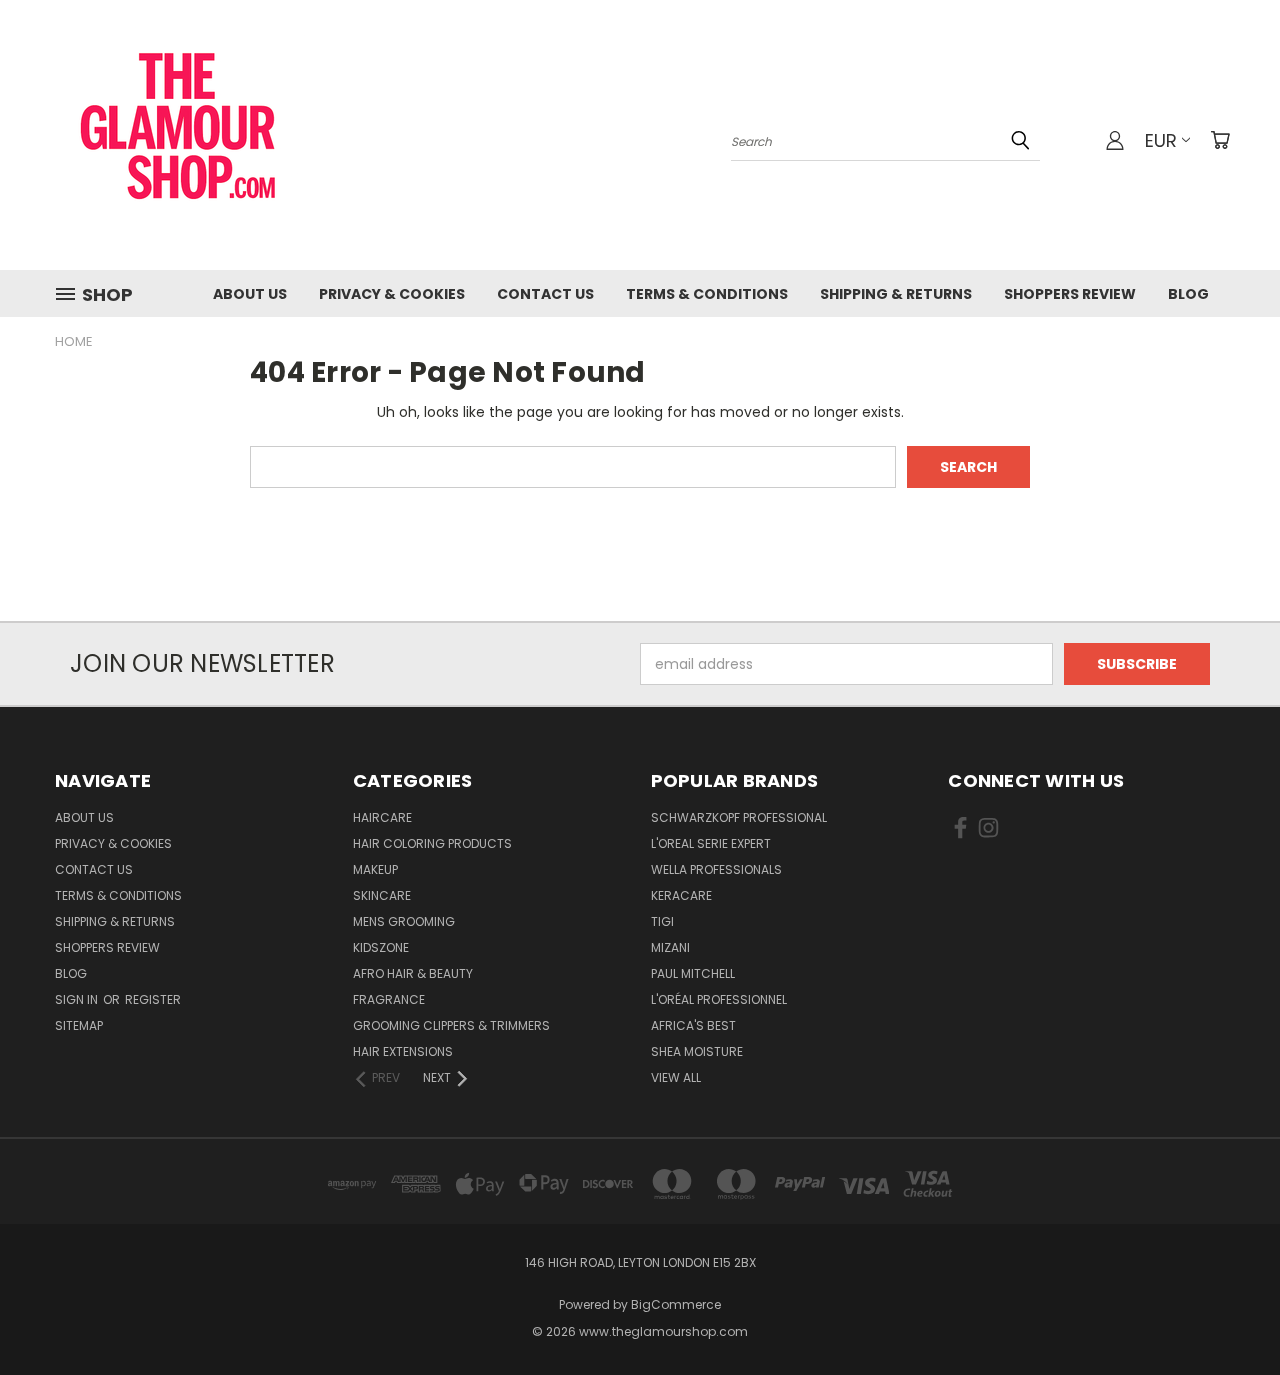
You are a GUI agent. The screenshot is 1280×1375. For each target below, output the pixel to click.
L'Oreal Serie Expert (711, 843)
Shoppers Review (1070, 294)
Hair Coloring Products (432, 843)
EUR (1161, 140)
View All (676, 1077)
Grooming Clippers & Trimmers (451, 1025)
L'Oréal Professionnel (719, 999)
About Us (250, 294)
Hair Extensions (403, 1051)
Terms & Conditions (707, 294)
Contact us (545, 294)
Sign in (78, 999)
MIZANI (670, 947)
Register (153, 999)
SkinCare (382, 895)
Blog (1188, 294)
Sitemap (79, 1025)
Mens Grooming (404, 921)
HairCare (382, 817)
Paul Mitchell (693, 973)
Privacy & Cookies (392, 294)
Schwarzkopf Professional (739, 817)
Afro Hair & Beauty (413, 973)
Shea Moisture (697, 1051)
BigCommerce (676, 1304)
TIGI (662, 921)
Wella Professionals (716, 869)
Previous (1227, 1312)
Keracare (681, 895)
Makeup (375, 869)
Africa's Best (693, 1025)
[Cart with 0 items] (1220, 140)
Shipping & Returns (896, 294)
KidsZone (381, 947)
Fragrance (389, 999)
